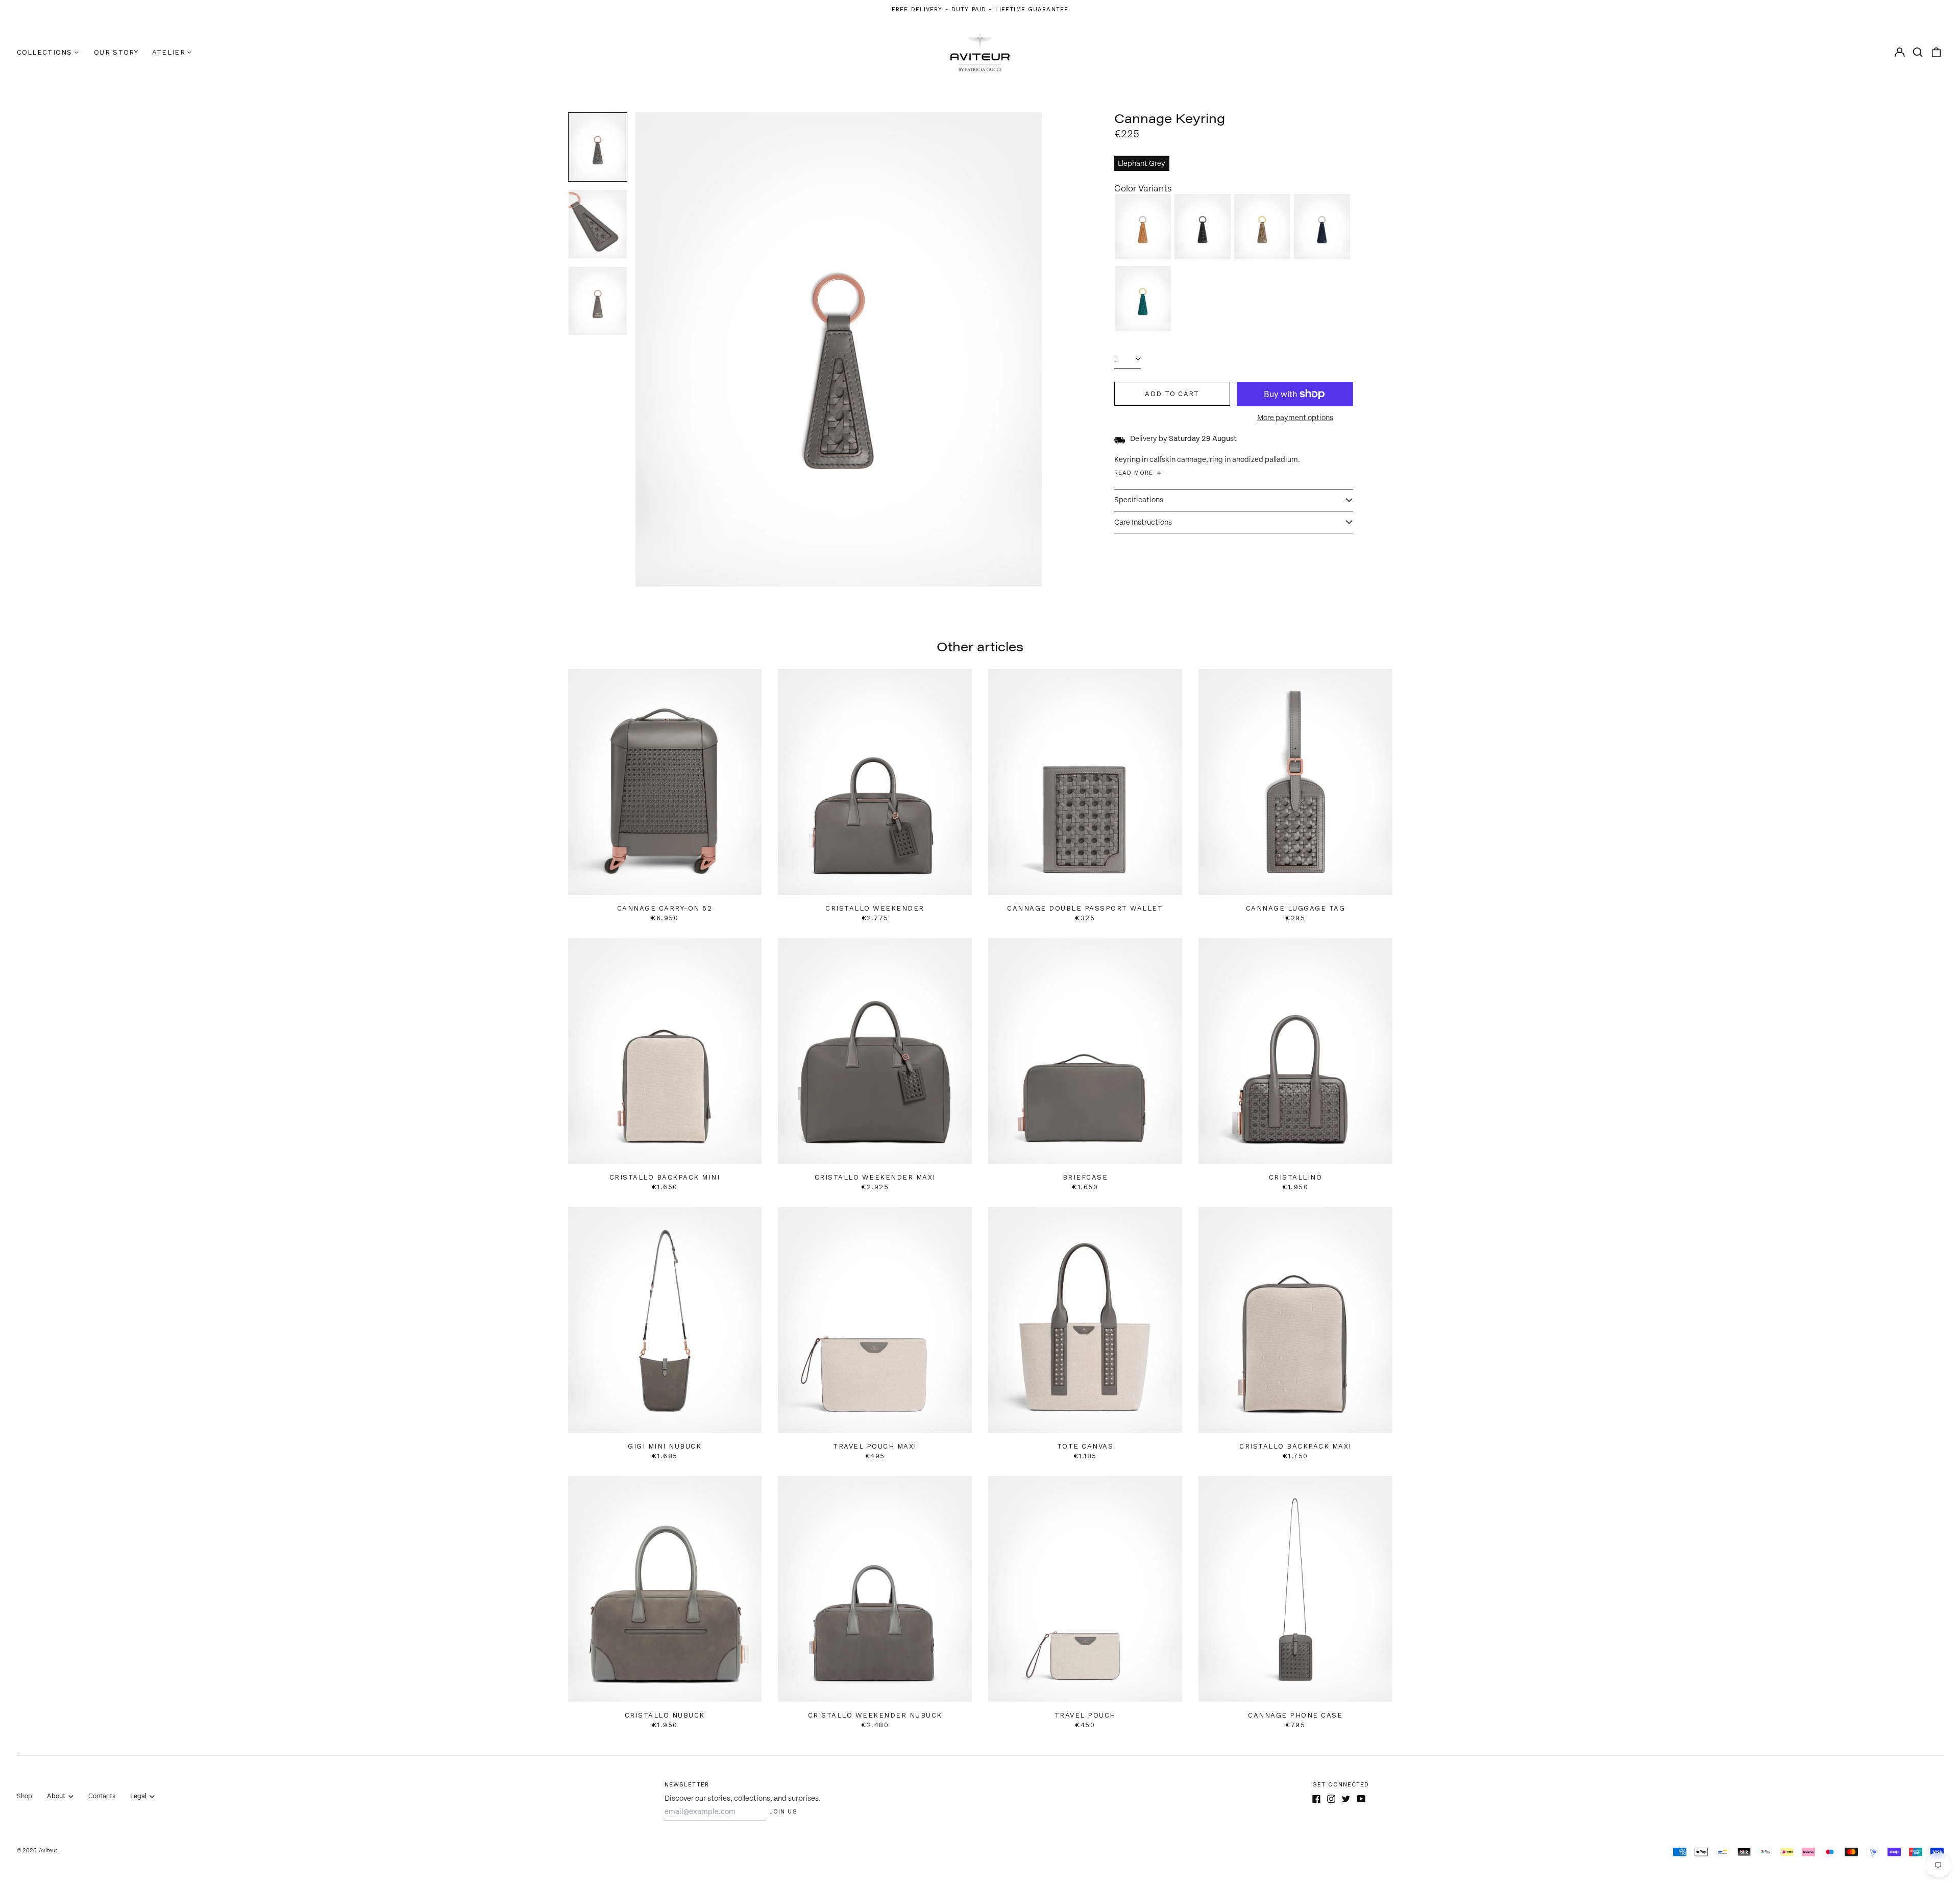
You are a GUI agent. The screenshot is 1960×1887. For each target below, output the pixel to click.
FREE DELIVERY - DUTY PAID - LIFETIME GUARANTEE (980, 9)
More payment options (1295, 418)
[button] (1918, 52)
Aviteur (48, 1851)
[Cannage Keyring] (1143, 227)
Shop (24, 1796)
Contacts (102, 1796)
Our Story (116, 52)
